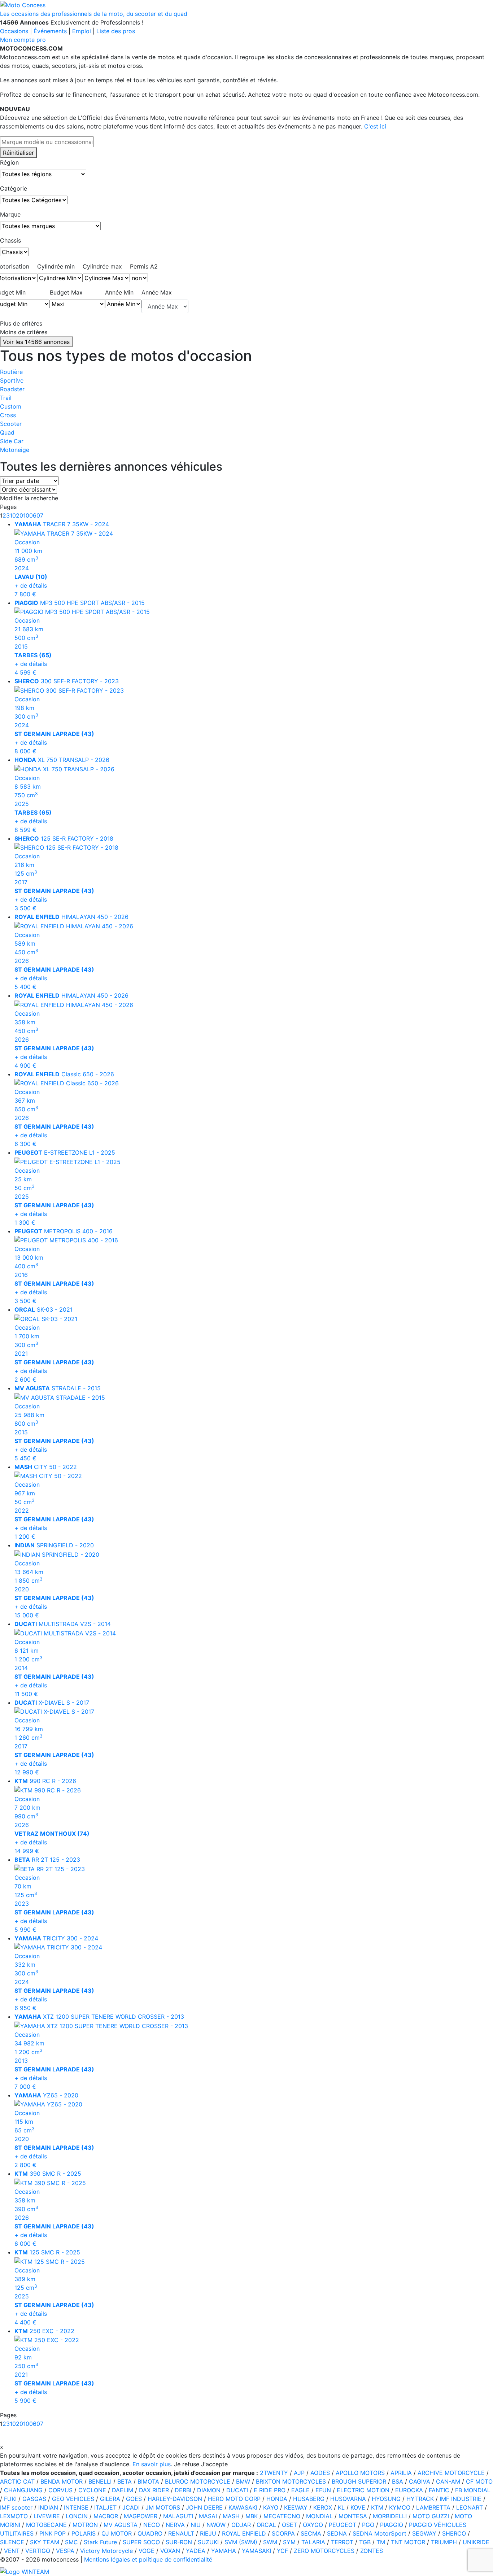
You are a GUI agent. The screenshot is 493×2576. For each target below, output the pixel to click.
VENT (12, 2551)
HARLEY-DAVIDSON (175, 2499)
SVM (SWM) (241, 2542)
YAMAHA (224, 2551)
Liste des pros (116, 31)
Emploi (82, 31)
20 (19, 515)
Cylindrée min (56, 266)
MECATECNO (282, 2516)
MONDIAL (319, 2516)
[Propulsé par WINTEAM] (25, 2571)
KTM (377, 2507)
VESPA (65, 2551)
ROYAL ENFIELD (244, 2533)
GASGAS (34, 2499)
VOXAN (170, 2551)
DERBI (183, 2490)
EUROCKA (409, 2490)
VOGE (147, 2551)
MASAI (208, 2516)
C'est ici (375, 126)
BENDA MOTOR (62, 2481)
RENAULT (181, 2533)
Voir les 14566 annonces (36, 342)
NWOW (216, 2525)
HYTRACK (420, 2499)
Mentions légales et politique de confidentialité (148, 2559)
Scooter (11, 424)
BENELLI (100, 2481)
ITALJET (105, 2507)
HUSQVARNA (348, 2499)
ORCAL (266, 2525)
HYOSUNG (386, 2499)
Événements (50, 31)
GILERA (110, 2499)
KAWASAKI (243, 2507)
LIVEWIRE (47, 2516)
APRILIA (401, 2473)
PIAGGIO (392, 2525)
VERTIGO (38, 2551)
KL (341, 2507)
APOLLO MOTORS (360, 2473)
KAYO (271, 2507)
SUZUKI (208, 2542)
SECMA (311, 2533)
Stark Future (100, 2542)
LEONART (470, 2507)
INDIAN (48, 2507)
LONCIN (77, 2516)
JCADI (131, 2507)
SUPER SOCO (141, 2542)
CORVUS (60, 2490)
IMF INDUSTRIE (461, 2499)
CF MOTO (479, 2481)
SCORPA (283, 2533)
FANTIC (439, 2490)
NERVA (175, 2525)
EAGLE (300, 2490)
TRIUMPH (444, 2542)
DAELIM (123, 2490)
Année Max (157, 292)
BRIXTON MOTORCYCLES (291, 2481)
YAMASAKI (256, 2551)
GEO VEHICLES (73, 2499)
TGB (365, 2542)
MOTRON (85, 2525)
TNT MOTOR (408, 2542)
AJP (299, 2473)
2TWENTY (274, 2473)
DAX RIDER (154, 2490)
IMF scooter (16, 2507)
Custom (11, 406)
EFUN (323, 2490)
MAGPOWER (141, 2516)
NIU (196, 2525)
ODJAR (241, 2525)
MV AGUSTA (121, 2525)
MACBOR (106, 2516)
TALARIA (313, 2542)
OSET (289, 2525)
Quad (7, 432)
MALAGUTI (178, 2516)
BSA (398, 2481)
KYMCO (400, 2507)
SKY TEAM (45, 2542)
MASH (231, 2516)
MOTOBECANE (46, 2525)
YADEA (196, 2551)
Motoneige (15, 450)
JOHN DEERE (204, 2507)
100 (28, 515)
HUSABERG (309, 2499)
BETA (125, 2481)
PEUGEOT (343, 2525)
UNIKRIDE (476, 2542)
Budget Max (66, 292)
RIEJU (208, 2533)
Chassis (10, 240)
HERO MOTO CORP (234, 2499)
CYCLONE (92, 2490)
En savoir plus (152, 2464)
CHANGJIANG (23, 2490)
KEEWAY (296, 2507)
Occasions (14, 31)
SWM (270, 2542)
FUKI (10, 2499)
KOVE (358, 2507)
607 (38, 515)
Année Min (119, 292)
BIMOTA (148, 2481)
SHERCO (454, 2533)
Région (9, 162)
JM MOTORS (163, 2507)
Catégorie (14, 188)
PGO (368, 2525)
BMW (243, 2481)
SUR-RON (179, 2542)
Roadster (12, 389)
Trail (6, 398)
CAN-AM (448, 2481)
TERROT (342, 2542)
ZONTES (372, 2551)
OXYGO (313, 2525)
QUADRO (150, 2533)
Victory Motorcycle (106, 2551)
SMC (71, 2542)
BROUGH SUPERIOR (359, 2481)
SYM (289, 2542)
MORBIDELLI (390, 2516)
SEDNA (337, 2533)
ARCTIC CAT (17, 2481)
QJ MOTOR (117, 2533)
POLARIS (84, 2533)
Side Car (12, 441)
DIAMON (209, 2490)
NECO (152, 2525)
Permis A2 (144, 266)
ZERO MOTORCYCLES (324, 2551)
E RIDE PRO (270, 2490)
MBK (252, 2516)
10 (13, 515)
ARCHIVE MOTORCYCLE (451, 2473)
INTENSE (76, 2507)
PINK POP (53, 2533)
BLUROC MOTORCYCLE (198, 2481)
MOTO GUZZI (431, 2516)
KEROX (323, 2507)
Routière (11, 372)
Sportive (12, 380)
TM (381, 2542)
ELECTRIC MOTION (363, 2490)
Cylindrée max (102, 266)
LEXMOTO (14, 2516)
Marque (10, 214)
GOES (134, 2499)
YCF (282, 2551)
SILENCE (12, 2542)
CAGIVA (420, 2481)
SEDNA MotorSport (379, 2533)
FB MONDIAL (473, 2490)
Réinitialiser (18, 153)
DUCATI (237, 2490)
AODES (320, 2473)
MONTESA (353, 2516)
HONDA (277, 2499)
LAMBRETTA (433, 2507)
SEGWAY (424, 2533)
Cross (8, 415)
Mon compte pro (23, 40)
